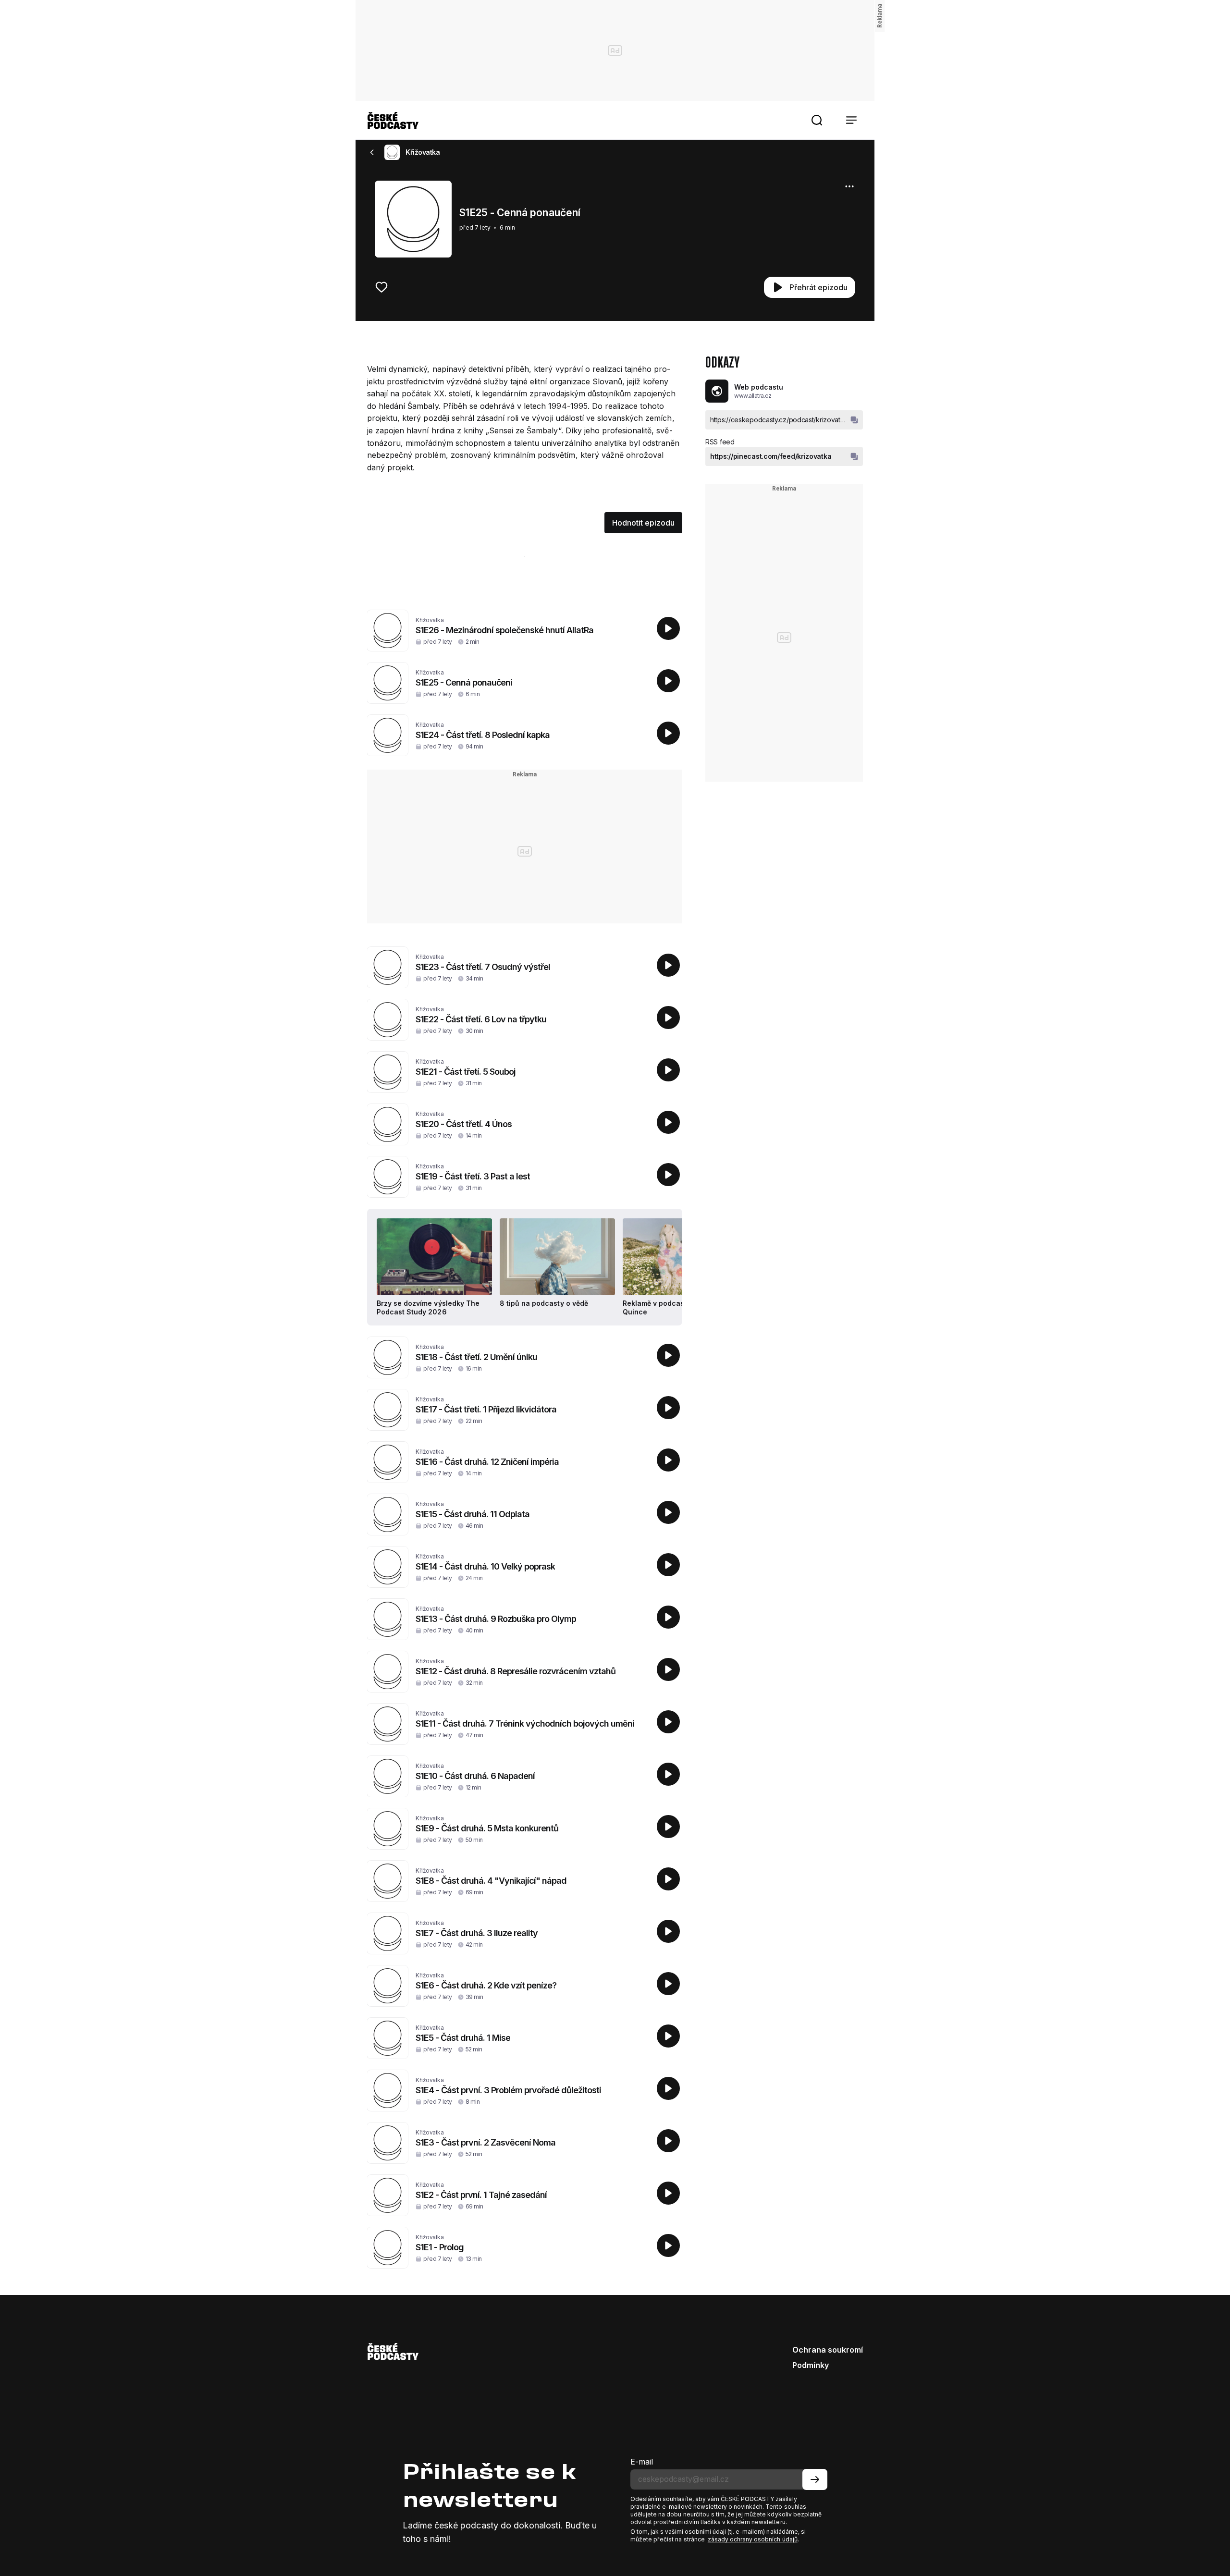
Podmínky (811, 2365)
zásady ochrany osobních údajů (753, 2539)
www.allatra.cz (753, 396)
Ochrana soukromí (828, 2350)
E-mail (642, 2462)
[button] (817, 120)
